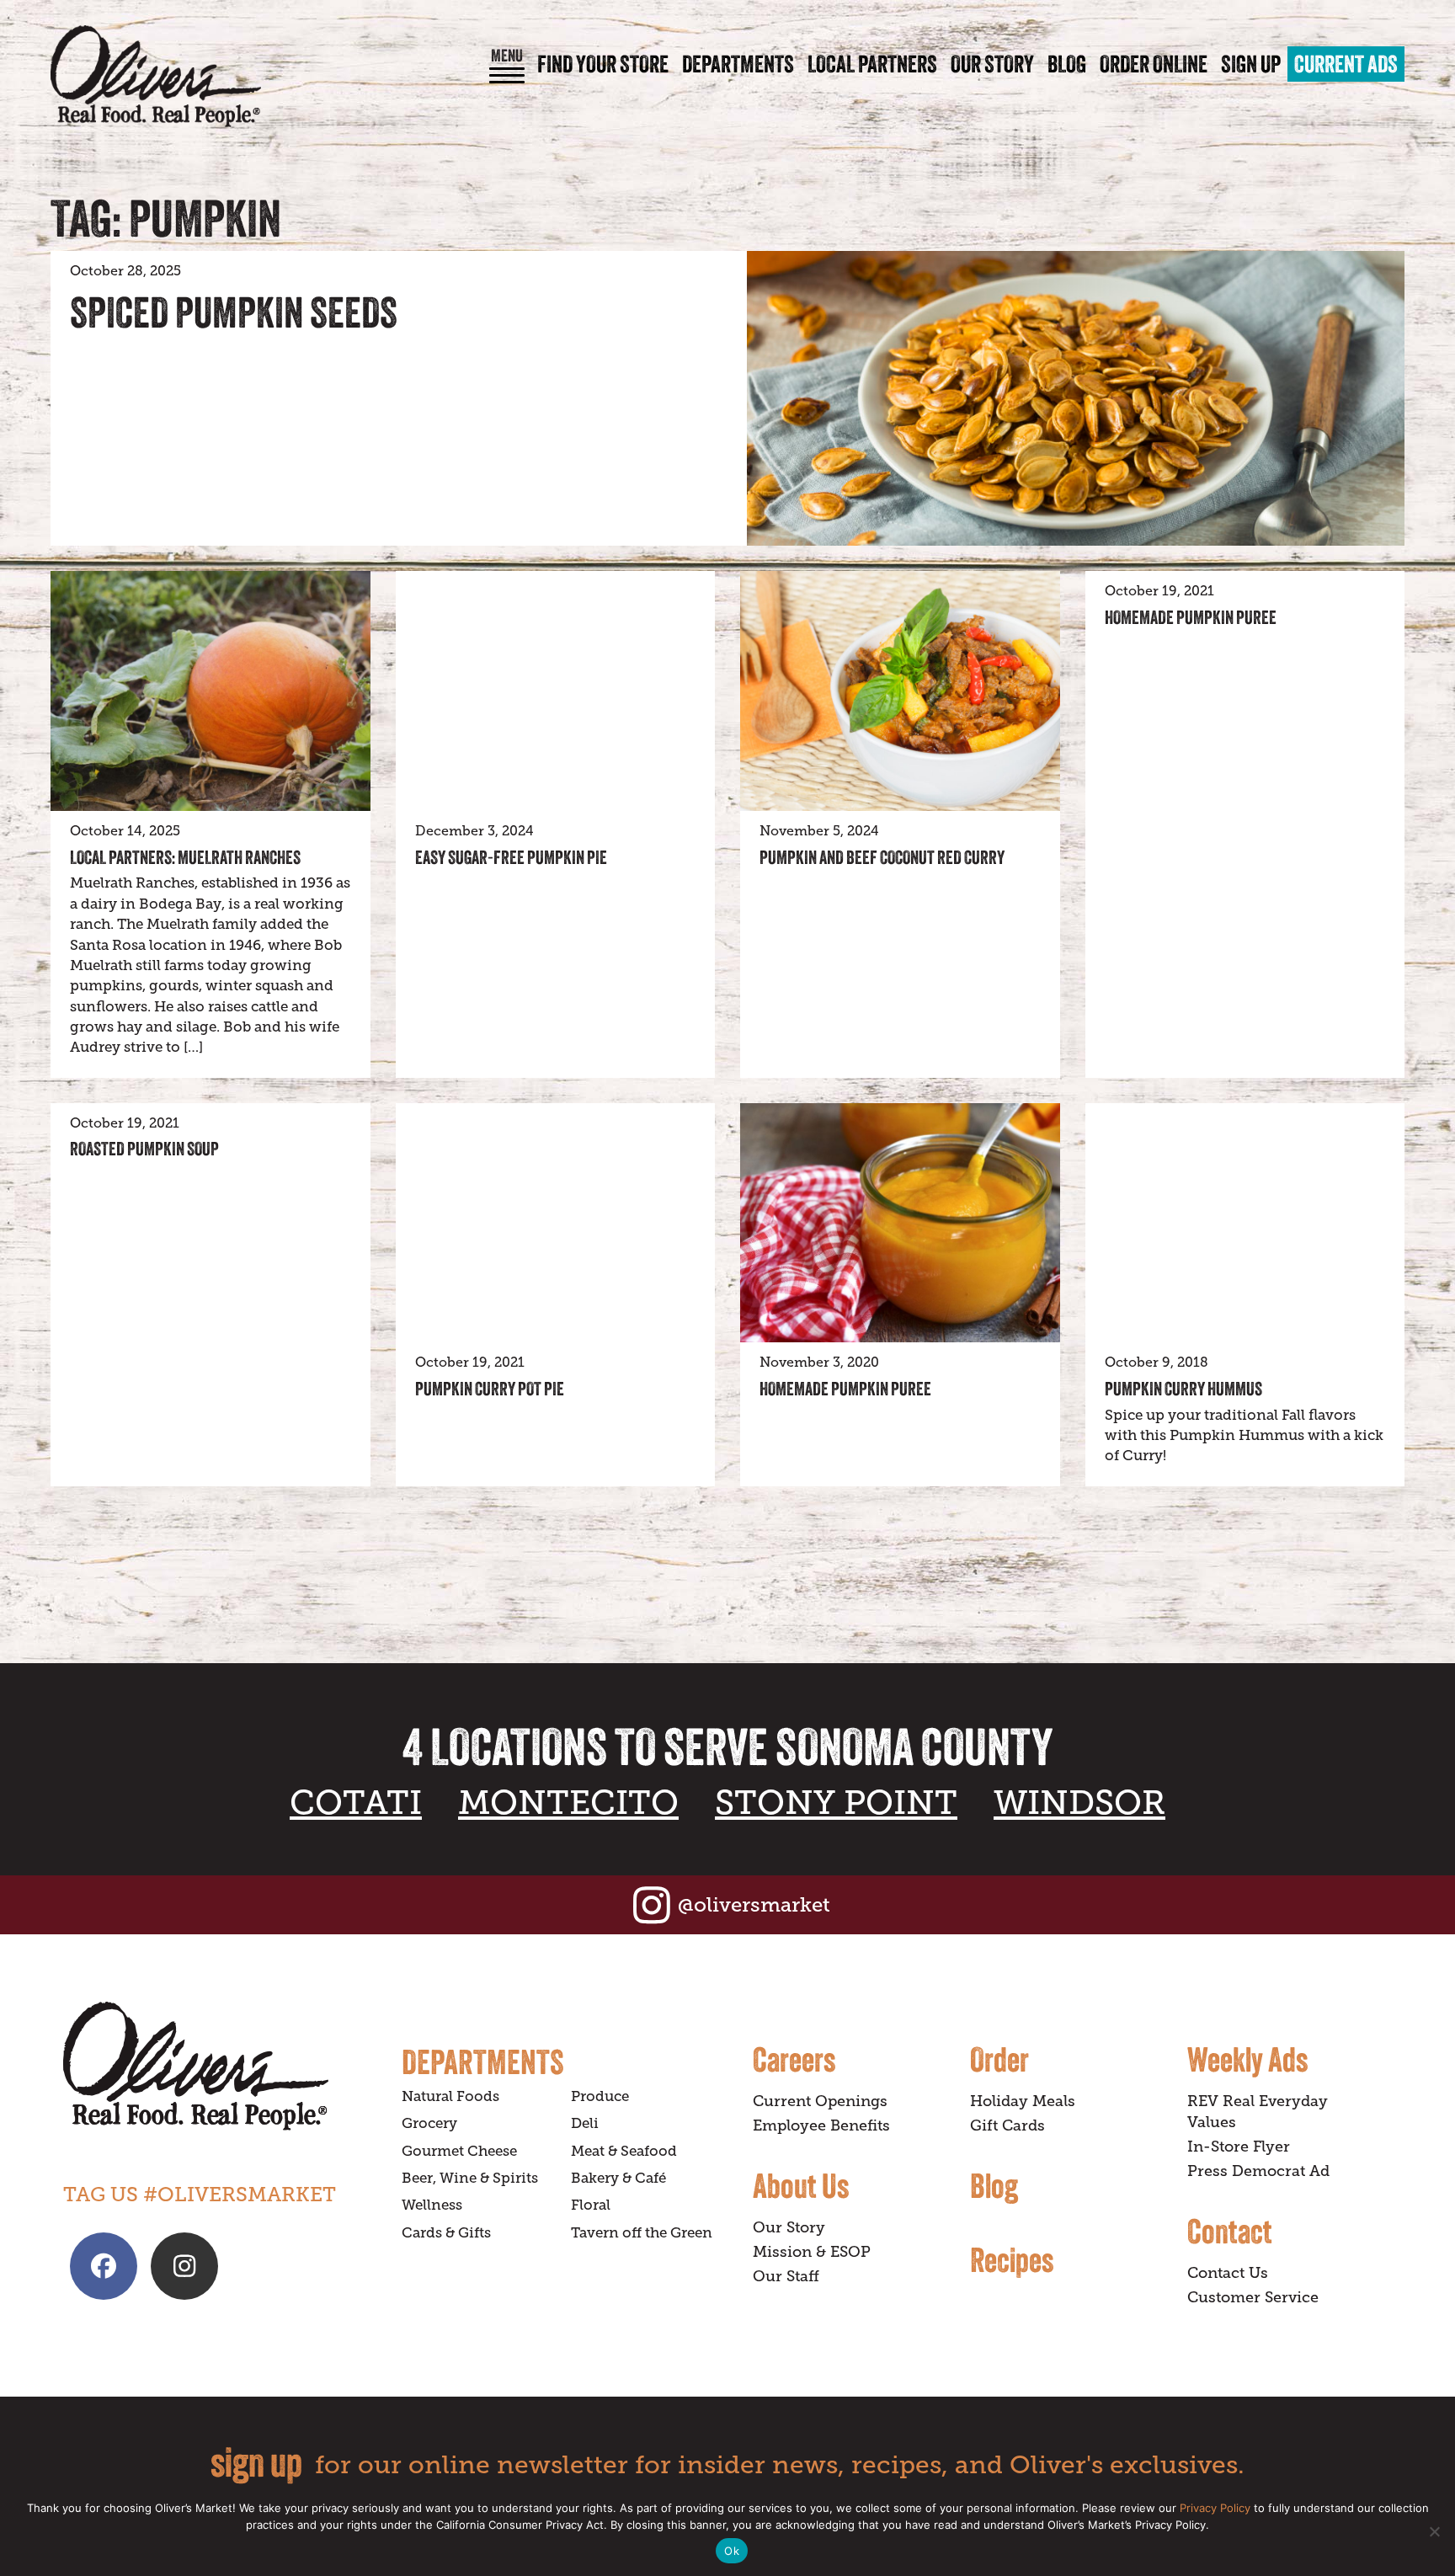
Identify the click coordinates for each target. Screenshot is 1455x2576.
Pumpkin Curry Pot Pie (490, 1389)
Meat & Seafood (624, 2151)
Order (999, 2059)
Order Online (1154, 64)
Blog (1067, 64)
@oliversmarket (754, 1904)
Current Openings (820, 2101)
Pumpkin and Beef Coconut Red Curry (882, 857)
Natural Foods (450, 2096)
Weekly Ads (1247, 2059)
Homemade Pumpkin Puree (1191, 617)
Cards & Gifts (446, 2233)
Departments (738, 64)
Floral (591, 2205)
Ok (732, 2551)
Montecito (568, 1803)
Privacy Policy (1215, 2508)
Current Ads (1346, 64)
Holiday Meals (1023, 2101)
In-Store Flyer (1239, 2147)
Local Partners (872, 64)
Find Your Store (603, 64)
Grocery (429, 2123)
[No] (1434, 2531)
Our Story (992, 64)
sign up (256, 2462)
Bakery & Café (618, 2178)
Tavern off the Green (642, 2233)
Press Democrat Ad (1258, 2171)
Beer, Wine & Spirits (470, 2178)
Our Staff (786, 2276)
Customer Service (1253, 2297)
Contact (1230, 2231)
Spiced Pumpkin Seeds (234, 312)
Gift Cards (1007, 2125)
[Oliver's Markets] (156, 76)
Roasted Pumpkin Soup (144, 1149)
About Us (801, 2185)
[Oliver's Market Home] (220, 2066)
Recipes (1012, 2259)
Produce (600, 2096)
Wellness (432, 2205)
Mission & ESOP (812, 2252)
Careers (794, 2059)
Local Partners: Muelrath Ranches (185, 857)
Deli (585, 2123)
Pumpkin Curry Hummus (1183, 1389)
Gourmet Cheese (459, 2151)
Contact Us (1228, 2273)
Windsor (1079, 1803)
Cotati (356, 1803)
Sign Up (1251, 64)
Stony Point (836, 1803)
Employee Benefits (821, 2125)
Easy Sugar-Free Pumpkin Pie (511, 857)
